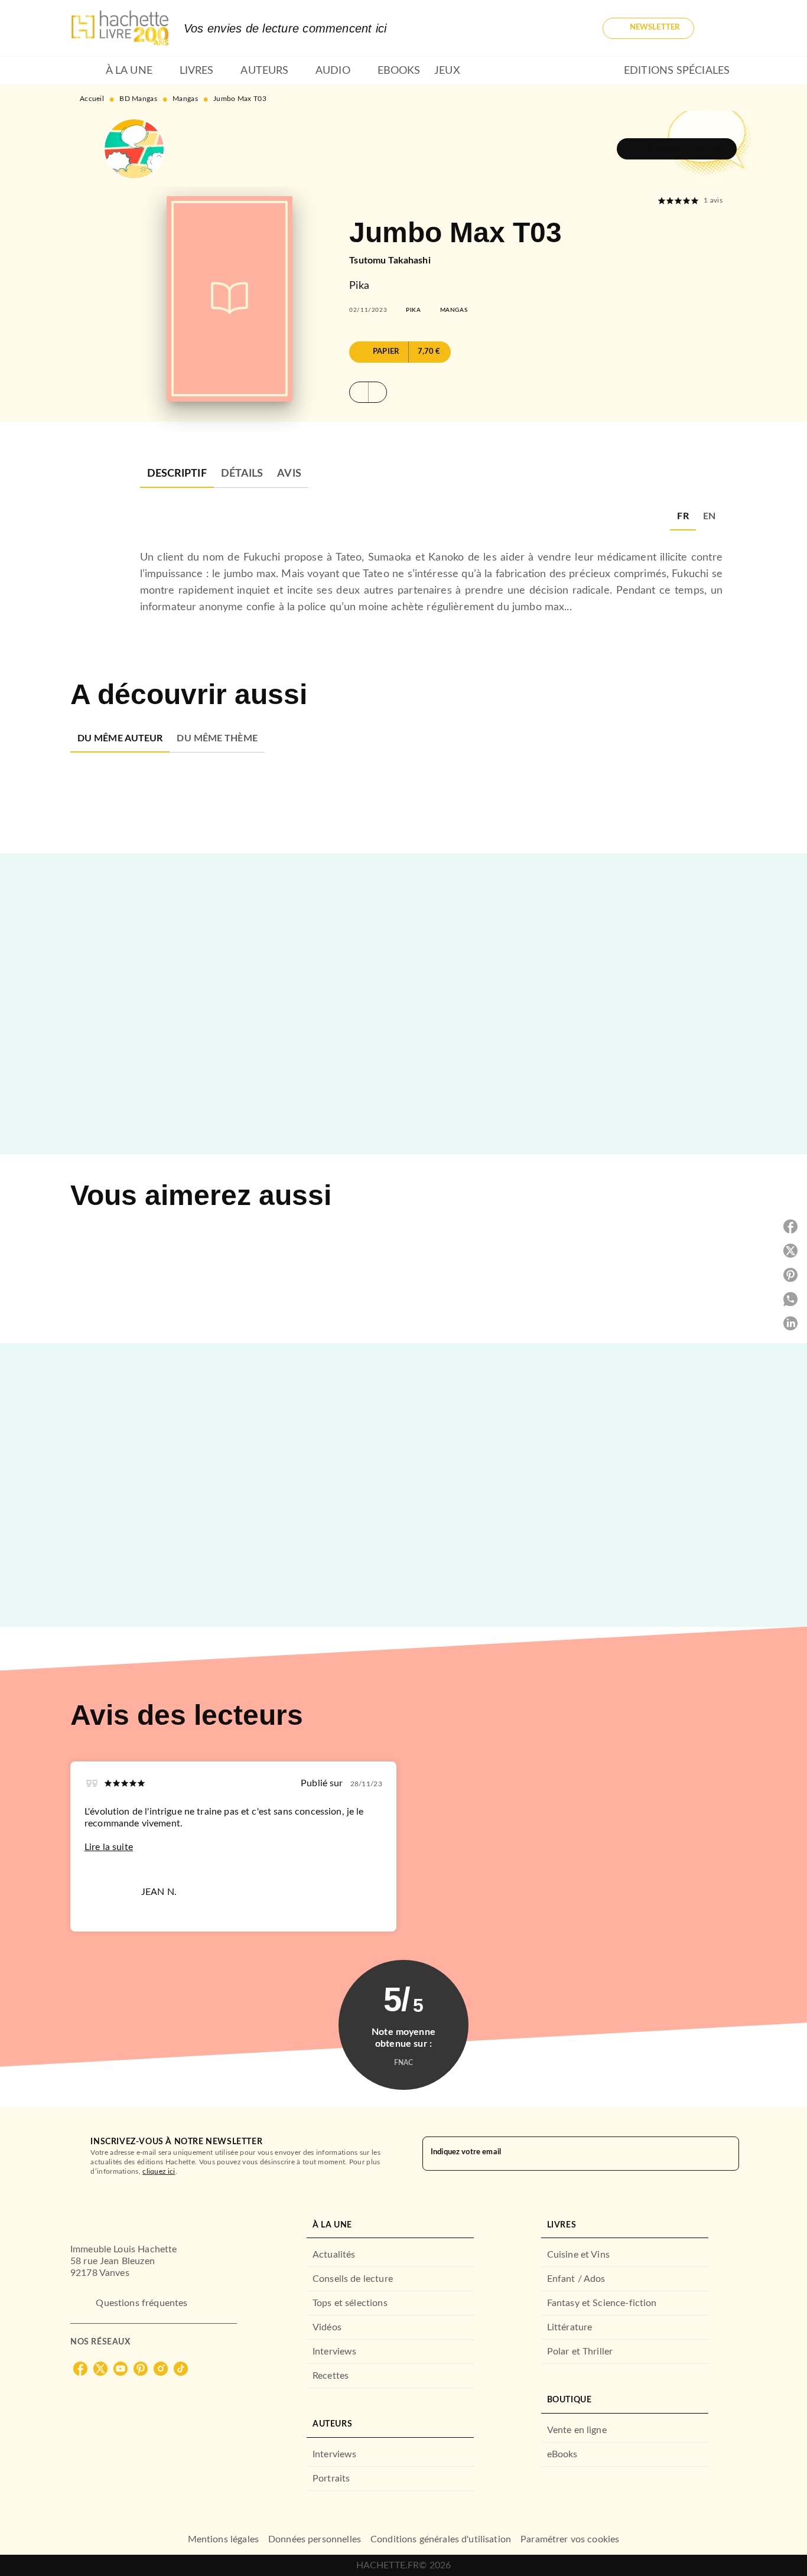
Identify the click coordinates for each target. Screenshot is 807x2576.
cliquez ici (159, 2171)
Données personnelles (315, 2539)
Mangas (185, 99)
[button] (648, 28)
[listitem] (80, 2369)
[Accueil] (120, 28)
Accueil (92, 99)
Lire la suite (109, 1847)
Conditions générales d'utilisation (441, 2539)
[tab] (84, 71)
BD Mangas (138, 99)
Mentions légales (223, 2539)
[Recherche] (723, 28)
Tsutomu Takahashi (390, 260)
